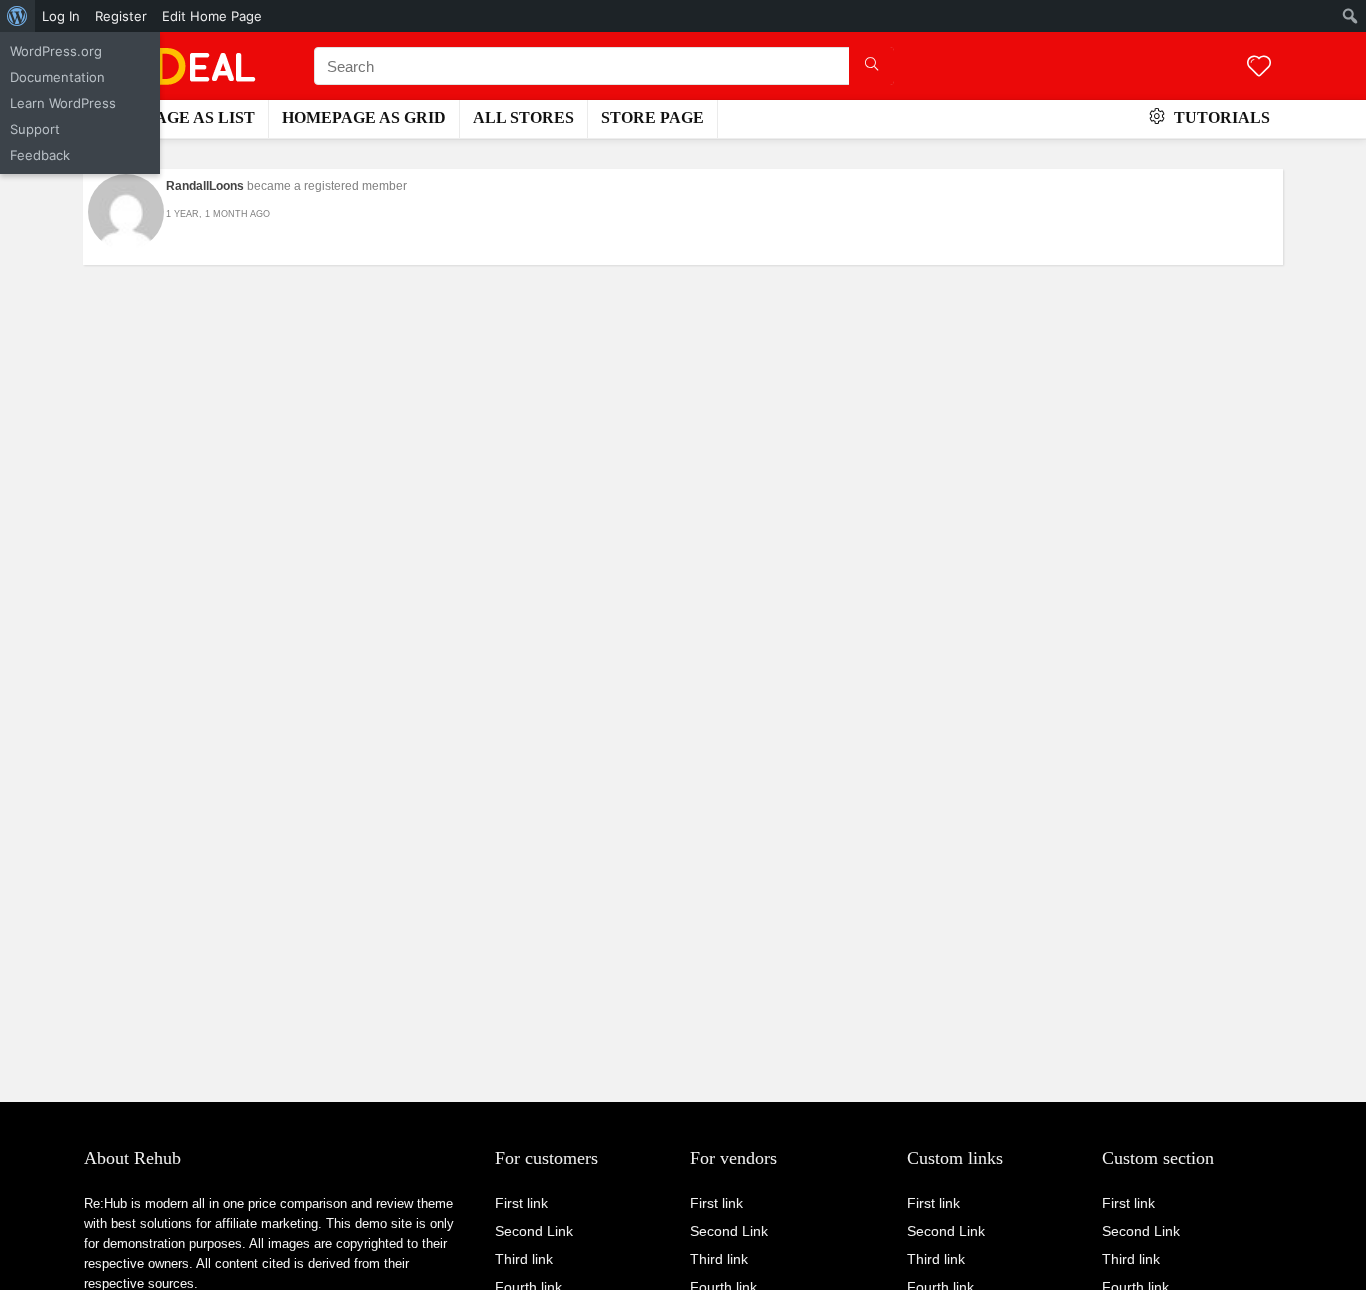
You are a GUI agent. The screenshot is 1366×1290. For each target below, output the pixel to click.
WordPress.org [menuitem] (56, 51)
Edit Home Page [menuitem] (212, 16)
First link (521, 1203)
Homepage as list (175, 117)
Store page (652, 117)
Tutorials (1220, 117)
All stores (523, 117)
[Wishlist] (1259, 67)
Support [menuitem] (35, 129)
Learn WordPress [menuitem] (63, 103)
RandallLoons (205, 186)
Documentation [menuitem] (57, 77)
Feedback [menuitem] (40, 155)
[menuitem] (17, 16)
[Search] (871, 66)
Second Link (534, 1231)
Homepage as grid (364, 117)
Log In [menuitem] (61, 16)
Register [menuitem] (121, 16)
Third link (524, 1259)
